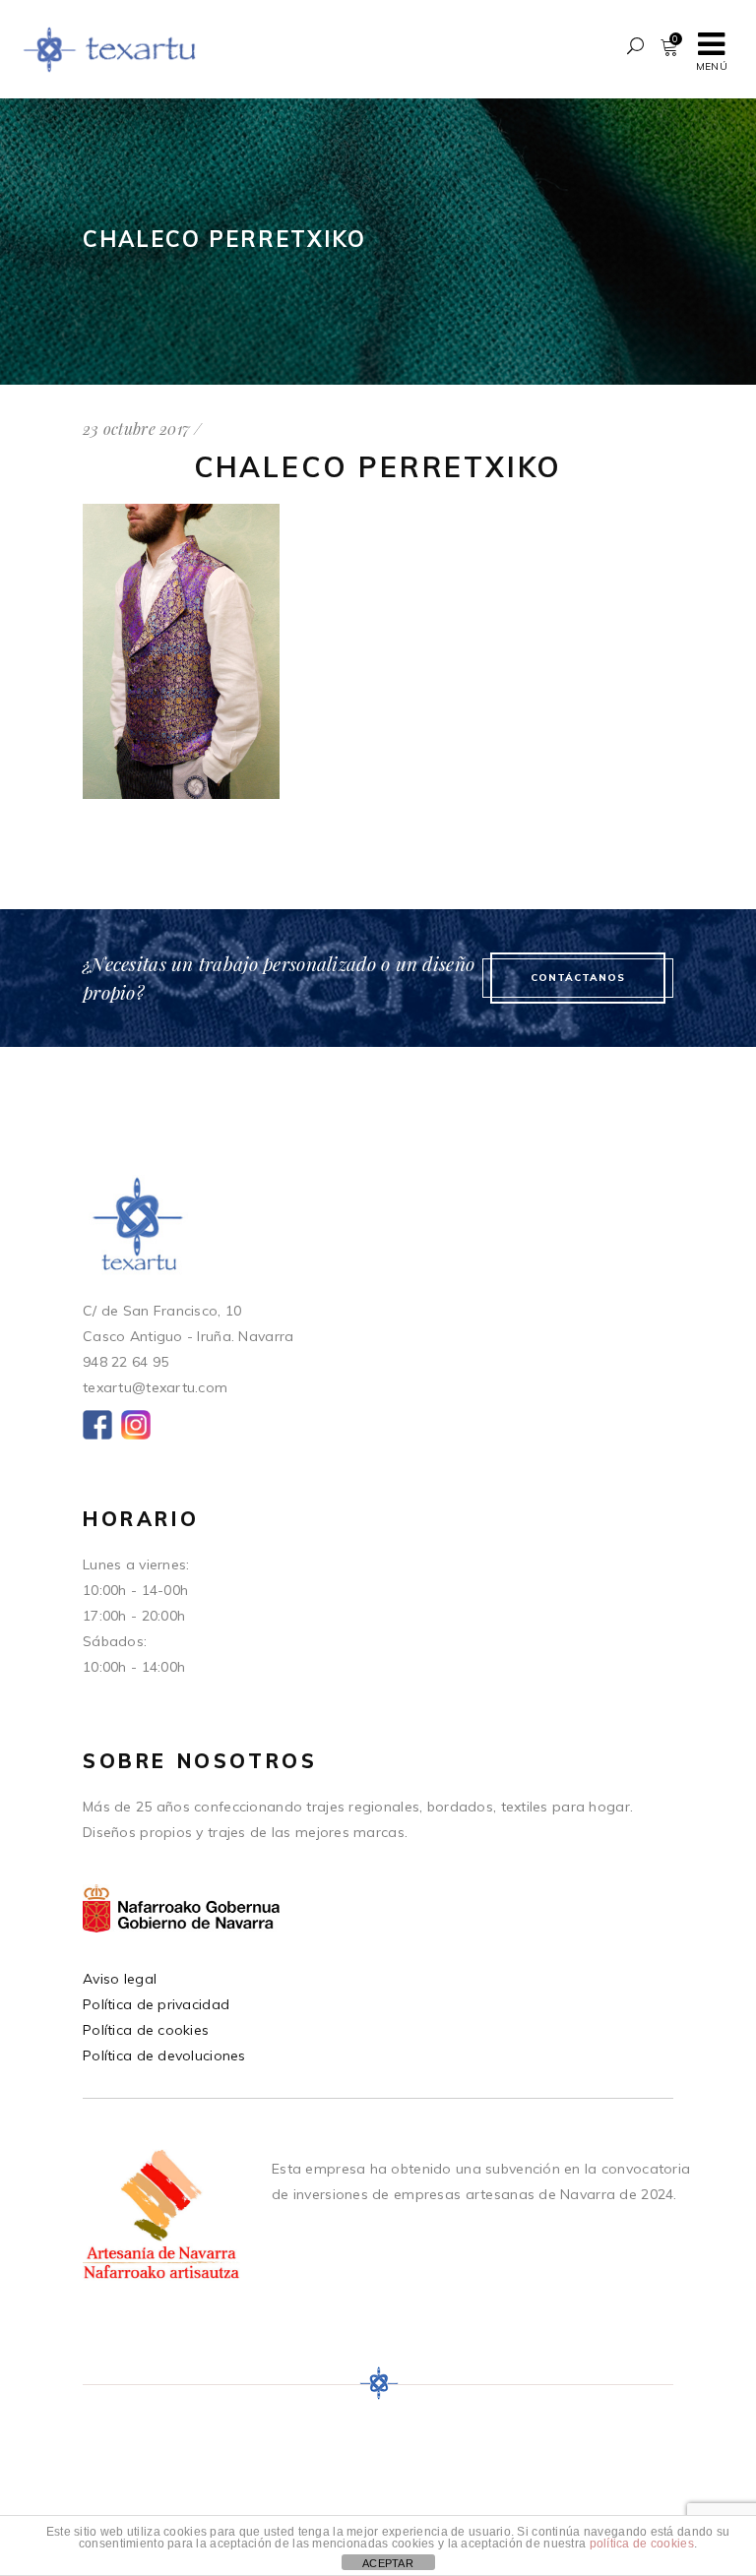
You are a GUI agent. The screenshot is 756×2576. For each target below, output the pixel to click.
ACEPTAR (388, 2563)
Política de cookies (146, 2030)
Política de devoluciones (164, 2055)
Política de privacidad (156, 2004)
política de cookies (642, 2544)
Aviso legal (120, 1979)
